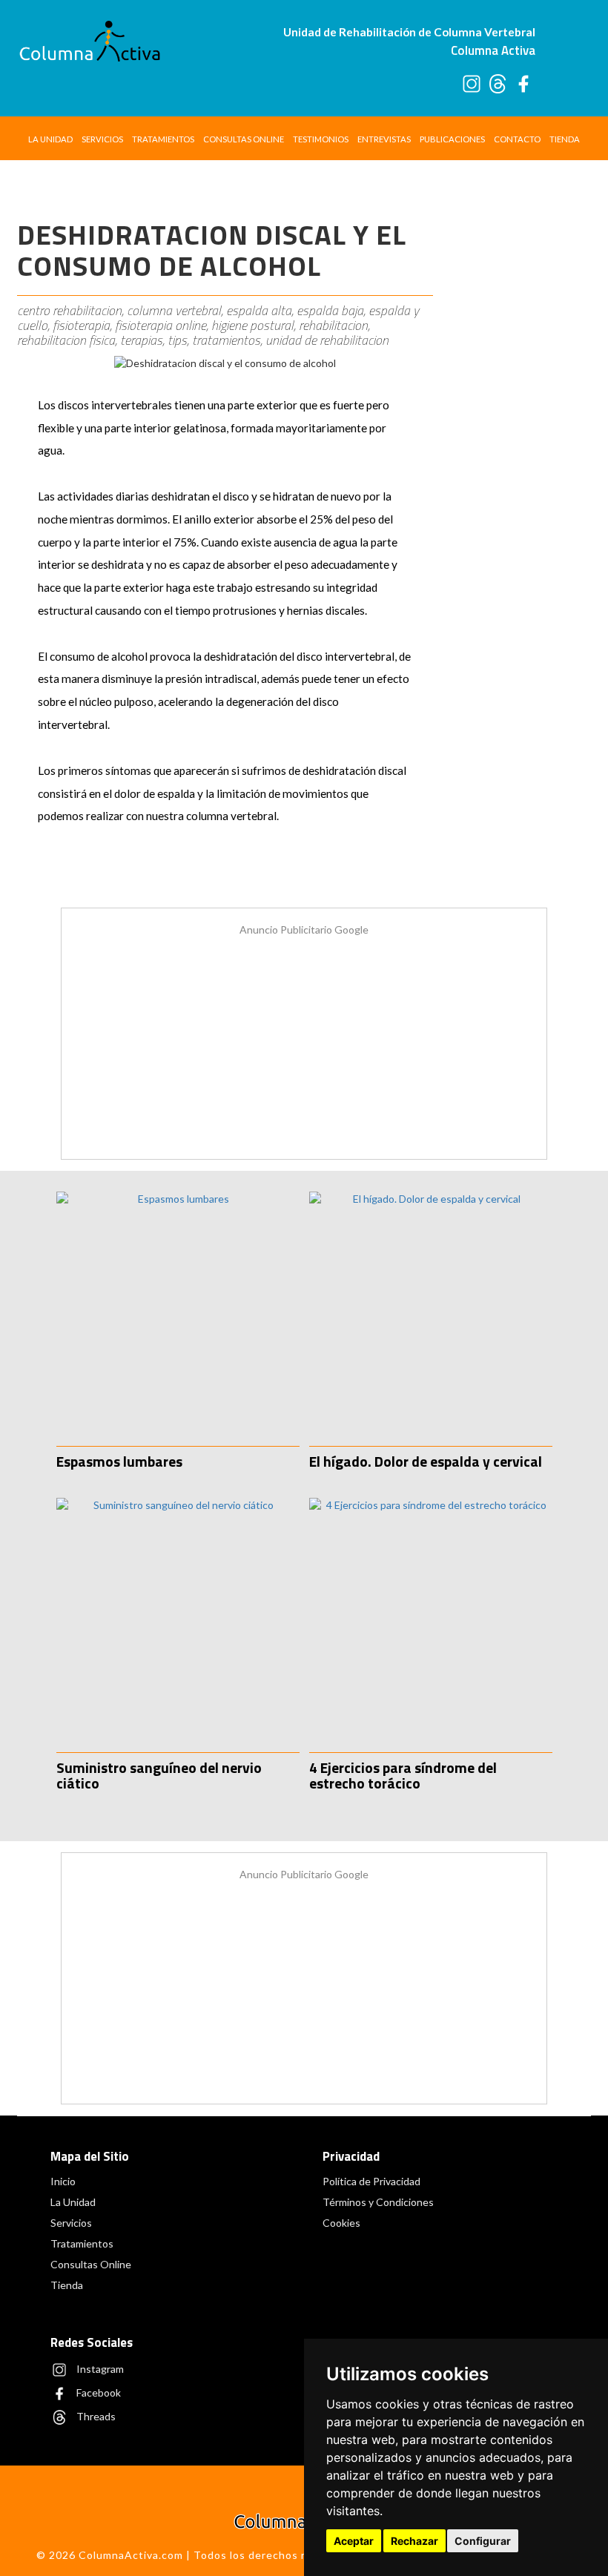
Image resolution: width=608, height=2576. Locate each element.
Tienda (565, 139)
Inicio (63, 2181)
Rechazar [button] (414, 2541)
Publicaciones (452, 139)
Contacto (517, 139)
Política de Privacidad (371, 2181)
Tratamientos (163, 139)
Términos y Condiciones (378, 2202)
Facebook (98, 2392)
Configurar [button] (483, 2541)
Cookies (341, 2223)
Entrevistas (384, 139)
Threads (95, 2415)
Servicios (102, 139)
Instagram (99, 2368)
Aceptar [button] (354, 2541)
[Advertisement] (519, 414)
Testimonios (321, 139)
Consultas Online (244, 139)
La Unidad (50, 139)
